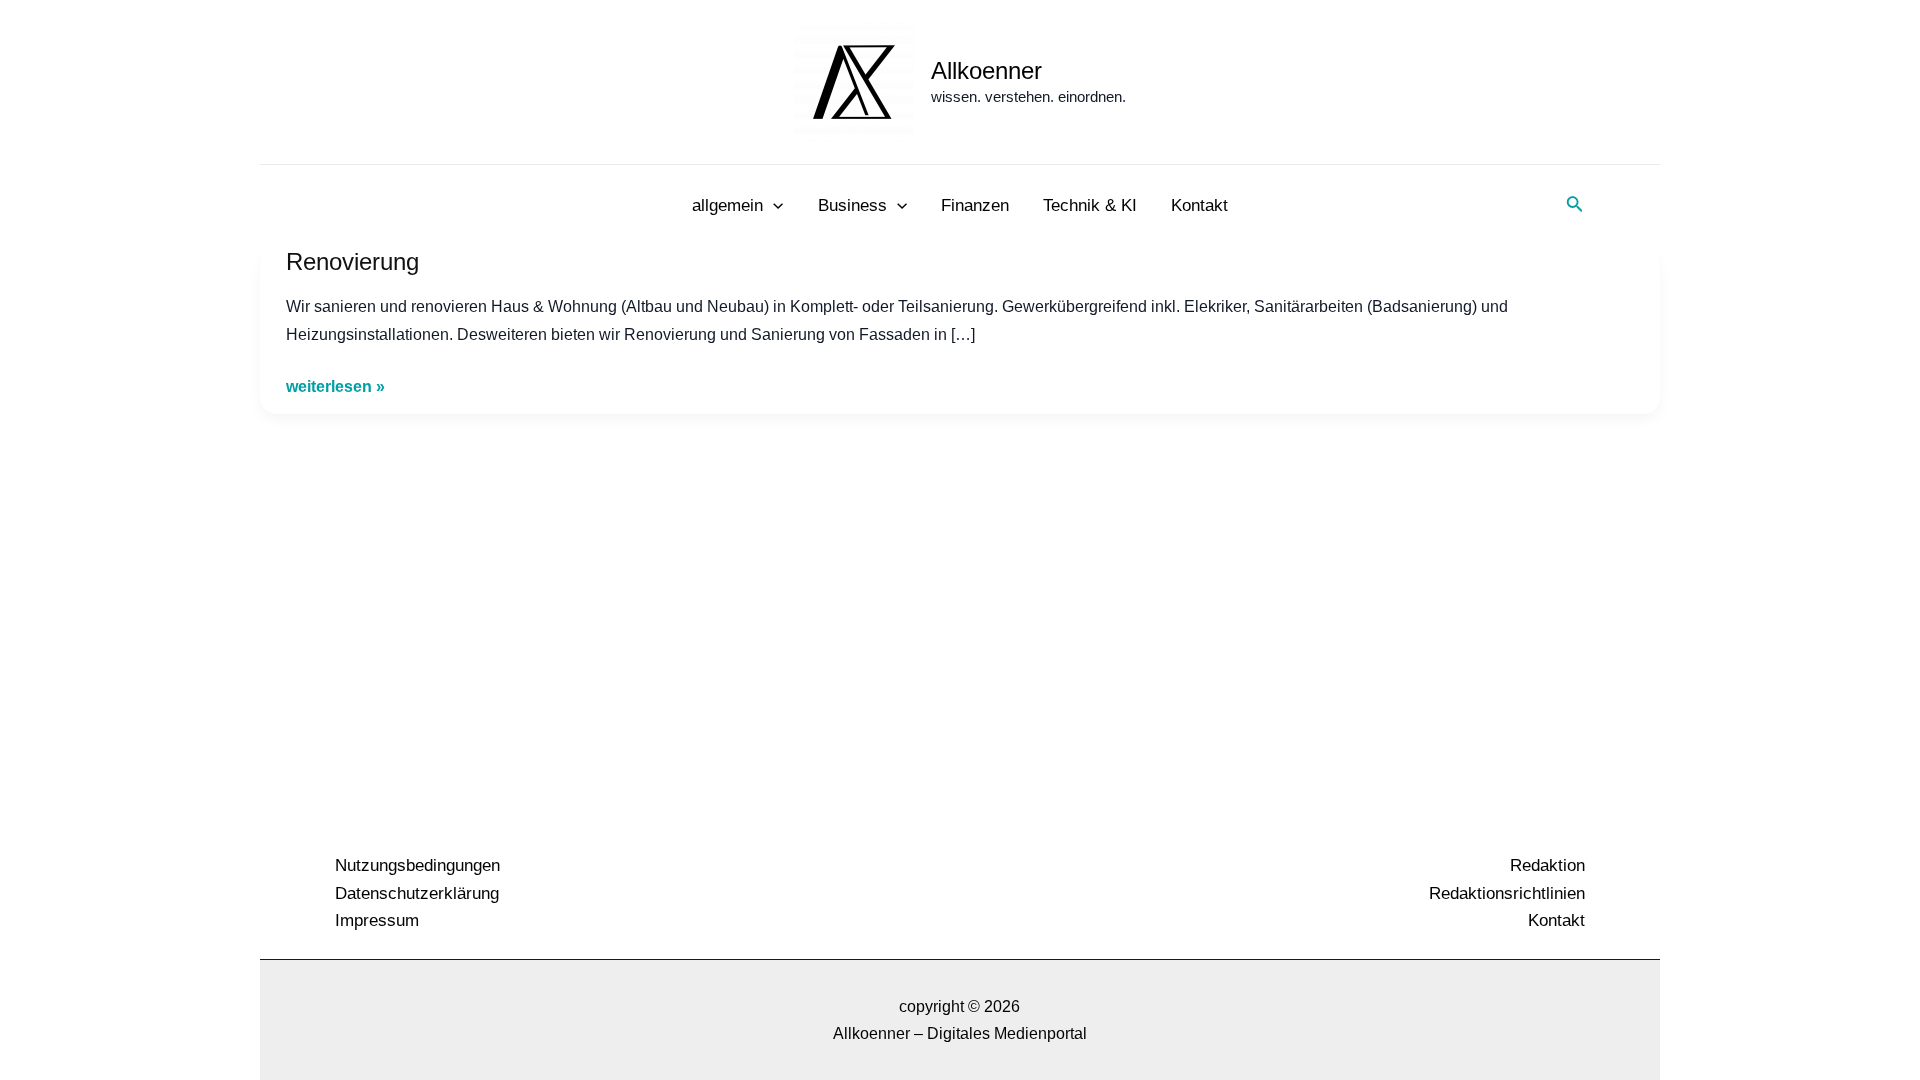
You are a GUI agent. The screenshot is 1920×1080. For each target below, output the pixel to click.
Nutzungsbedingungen (417, 865)
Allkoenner (986, 70)
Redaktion (1547, 865)
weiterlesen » (335, 386)
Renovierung (352, 261)
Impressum (377, 920)
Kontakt (1556, 920)
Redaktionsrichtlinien (1507, 893)
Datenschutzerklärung (417, 893)
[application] (773, 206)
